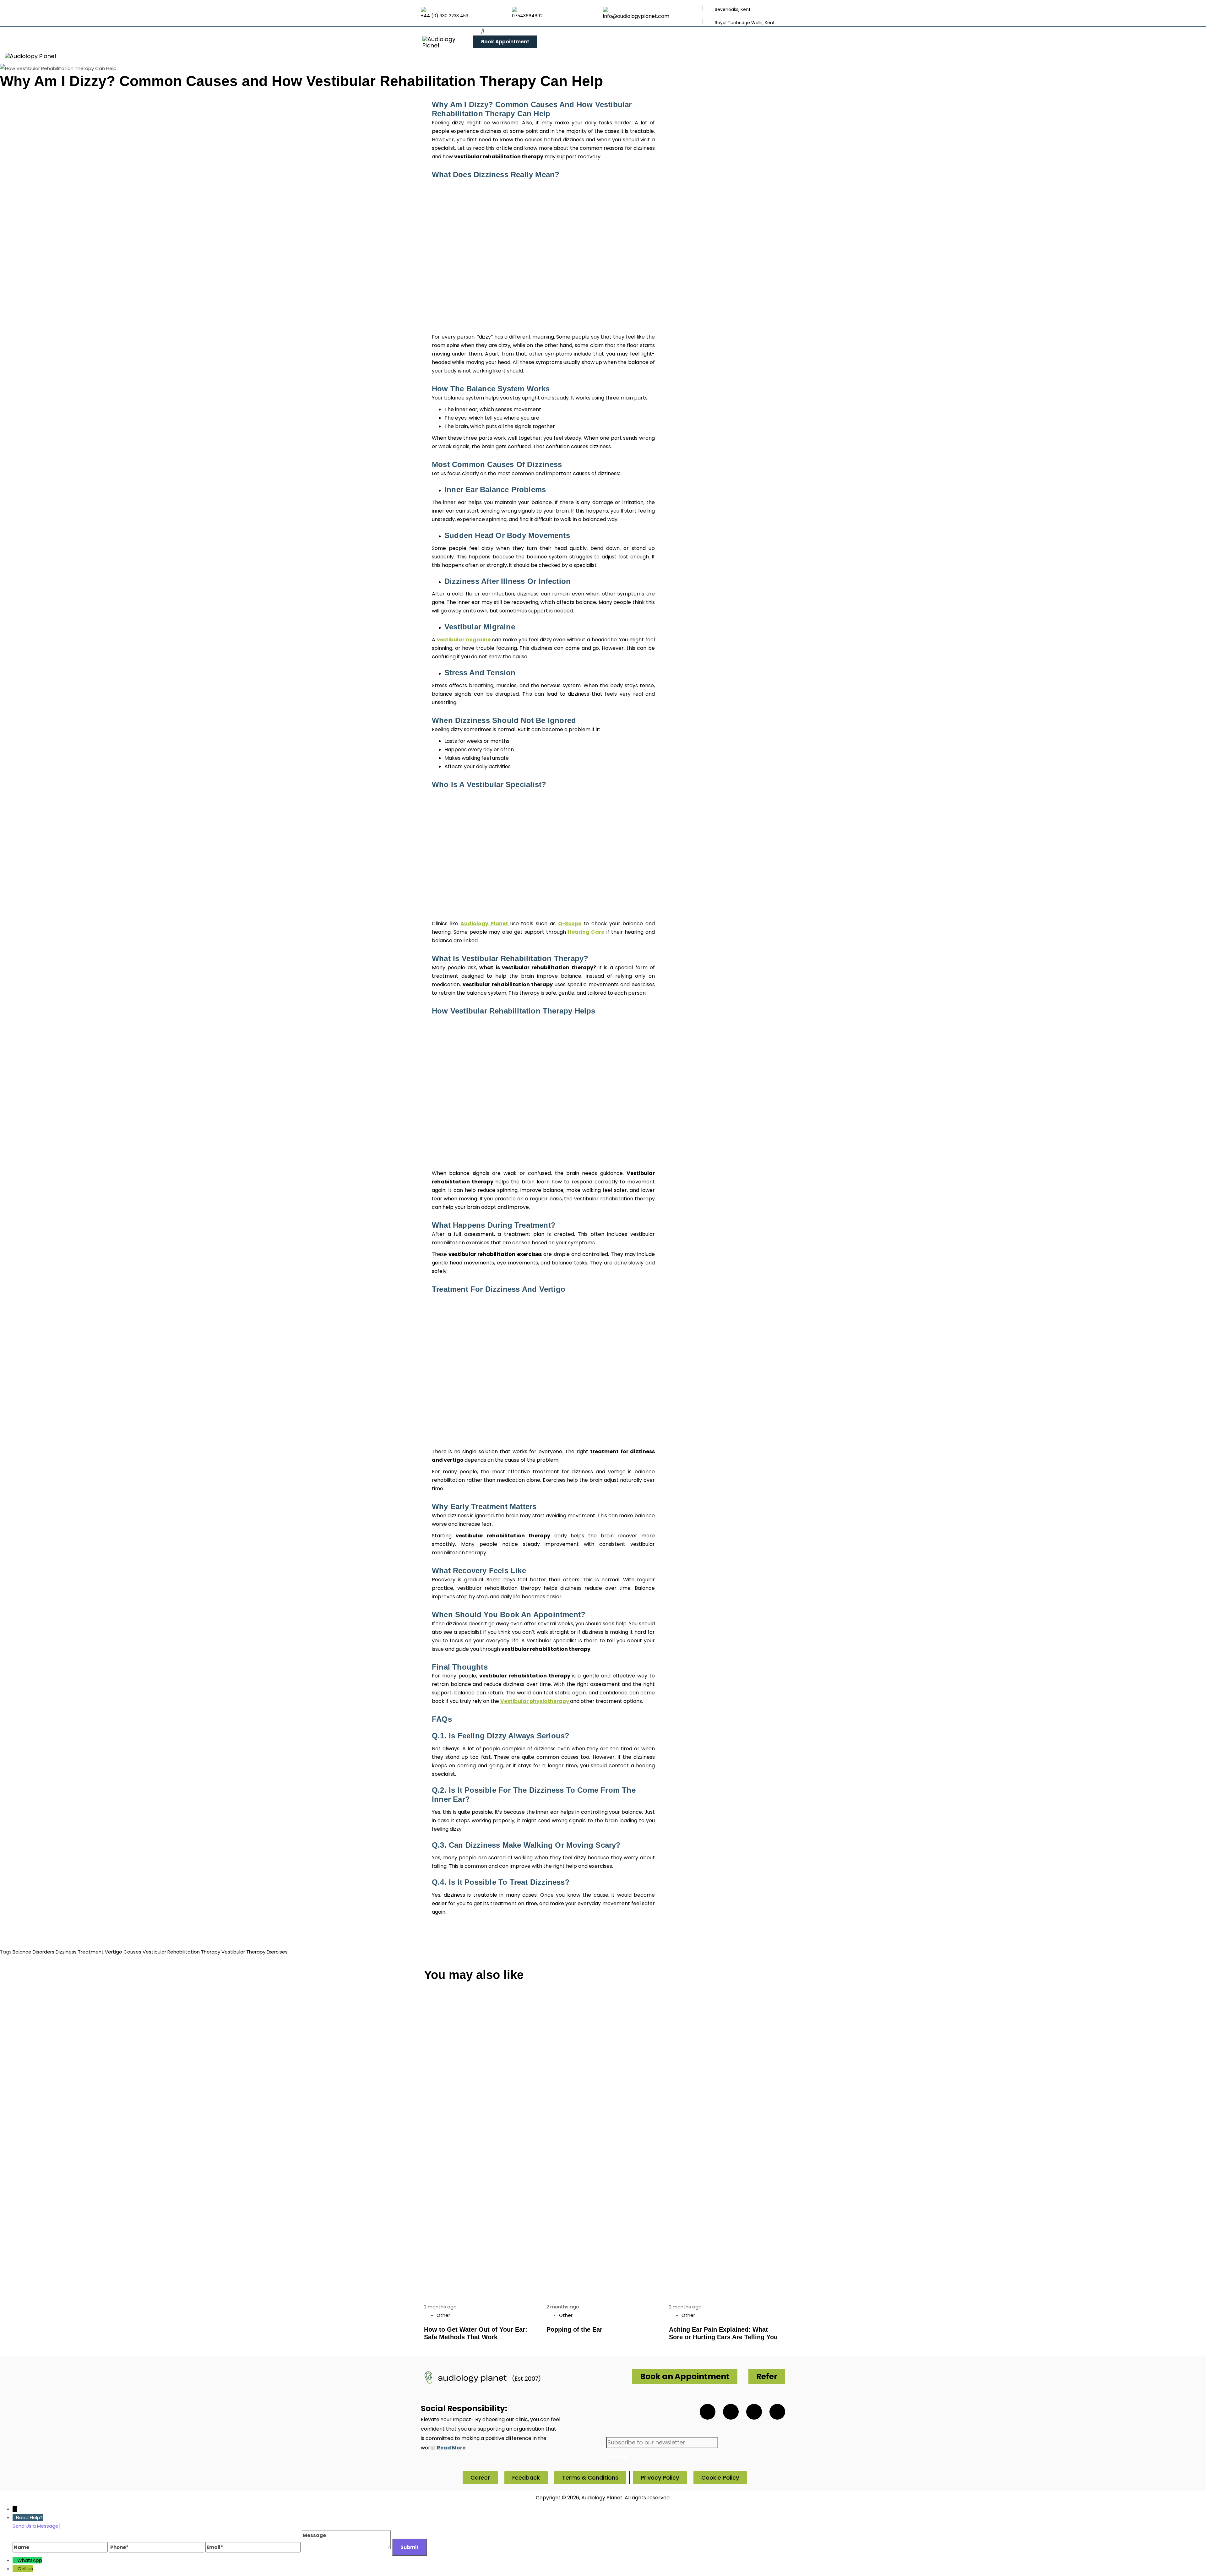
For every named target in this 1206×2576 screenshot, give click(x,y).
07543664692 (527, 16)
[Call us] (15, 2569)
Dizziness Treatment (80, 1952)
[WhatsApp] (15, 2560)
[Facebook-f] (754, 2412)
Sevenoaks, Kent (733, 9)
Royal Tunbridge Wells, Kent (745, 23)
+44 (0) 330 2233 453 (445, 16)
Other (443, 2315)
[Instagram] (777, 2412)
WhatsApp (30, 2560)
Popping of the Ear (574, 2329)
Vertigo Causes (123, 1952)
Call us (25, 2569)
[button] (483, 31)
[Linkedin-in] (708, 2412)
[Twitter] (731, 2412)
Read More (451, 2448)
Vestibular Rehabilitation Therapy (181, 1952)
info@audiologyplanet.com (636, 16)
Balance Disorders (33, 1952)
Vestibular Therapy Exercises (255, 1952)
